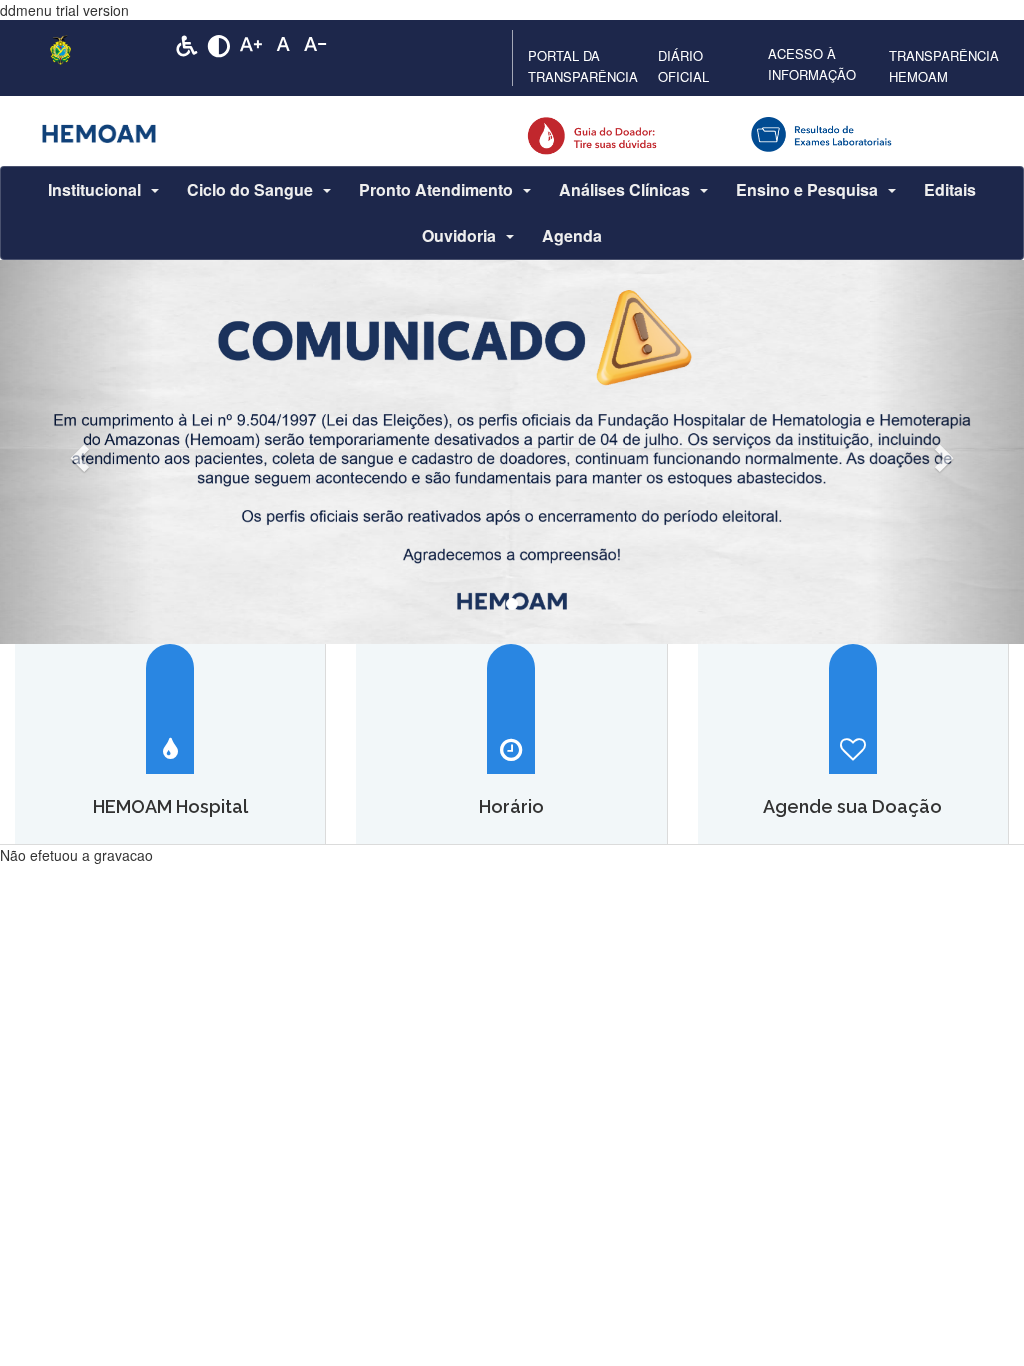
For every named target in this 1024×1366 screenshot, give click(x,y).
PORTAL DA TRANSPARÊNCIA (583, 66)
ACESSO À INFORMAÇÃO (812, 64)
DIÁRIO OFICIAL (683, 66)
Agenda (572, 235)
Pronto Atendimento (436, 189)
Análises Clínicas (624, 189)
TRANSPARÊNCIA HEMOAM (944, 66)
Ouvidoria (459, 235)
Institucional (94, 189)
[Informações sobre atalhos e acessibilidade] (187, 44)
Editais (950, 189)
